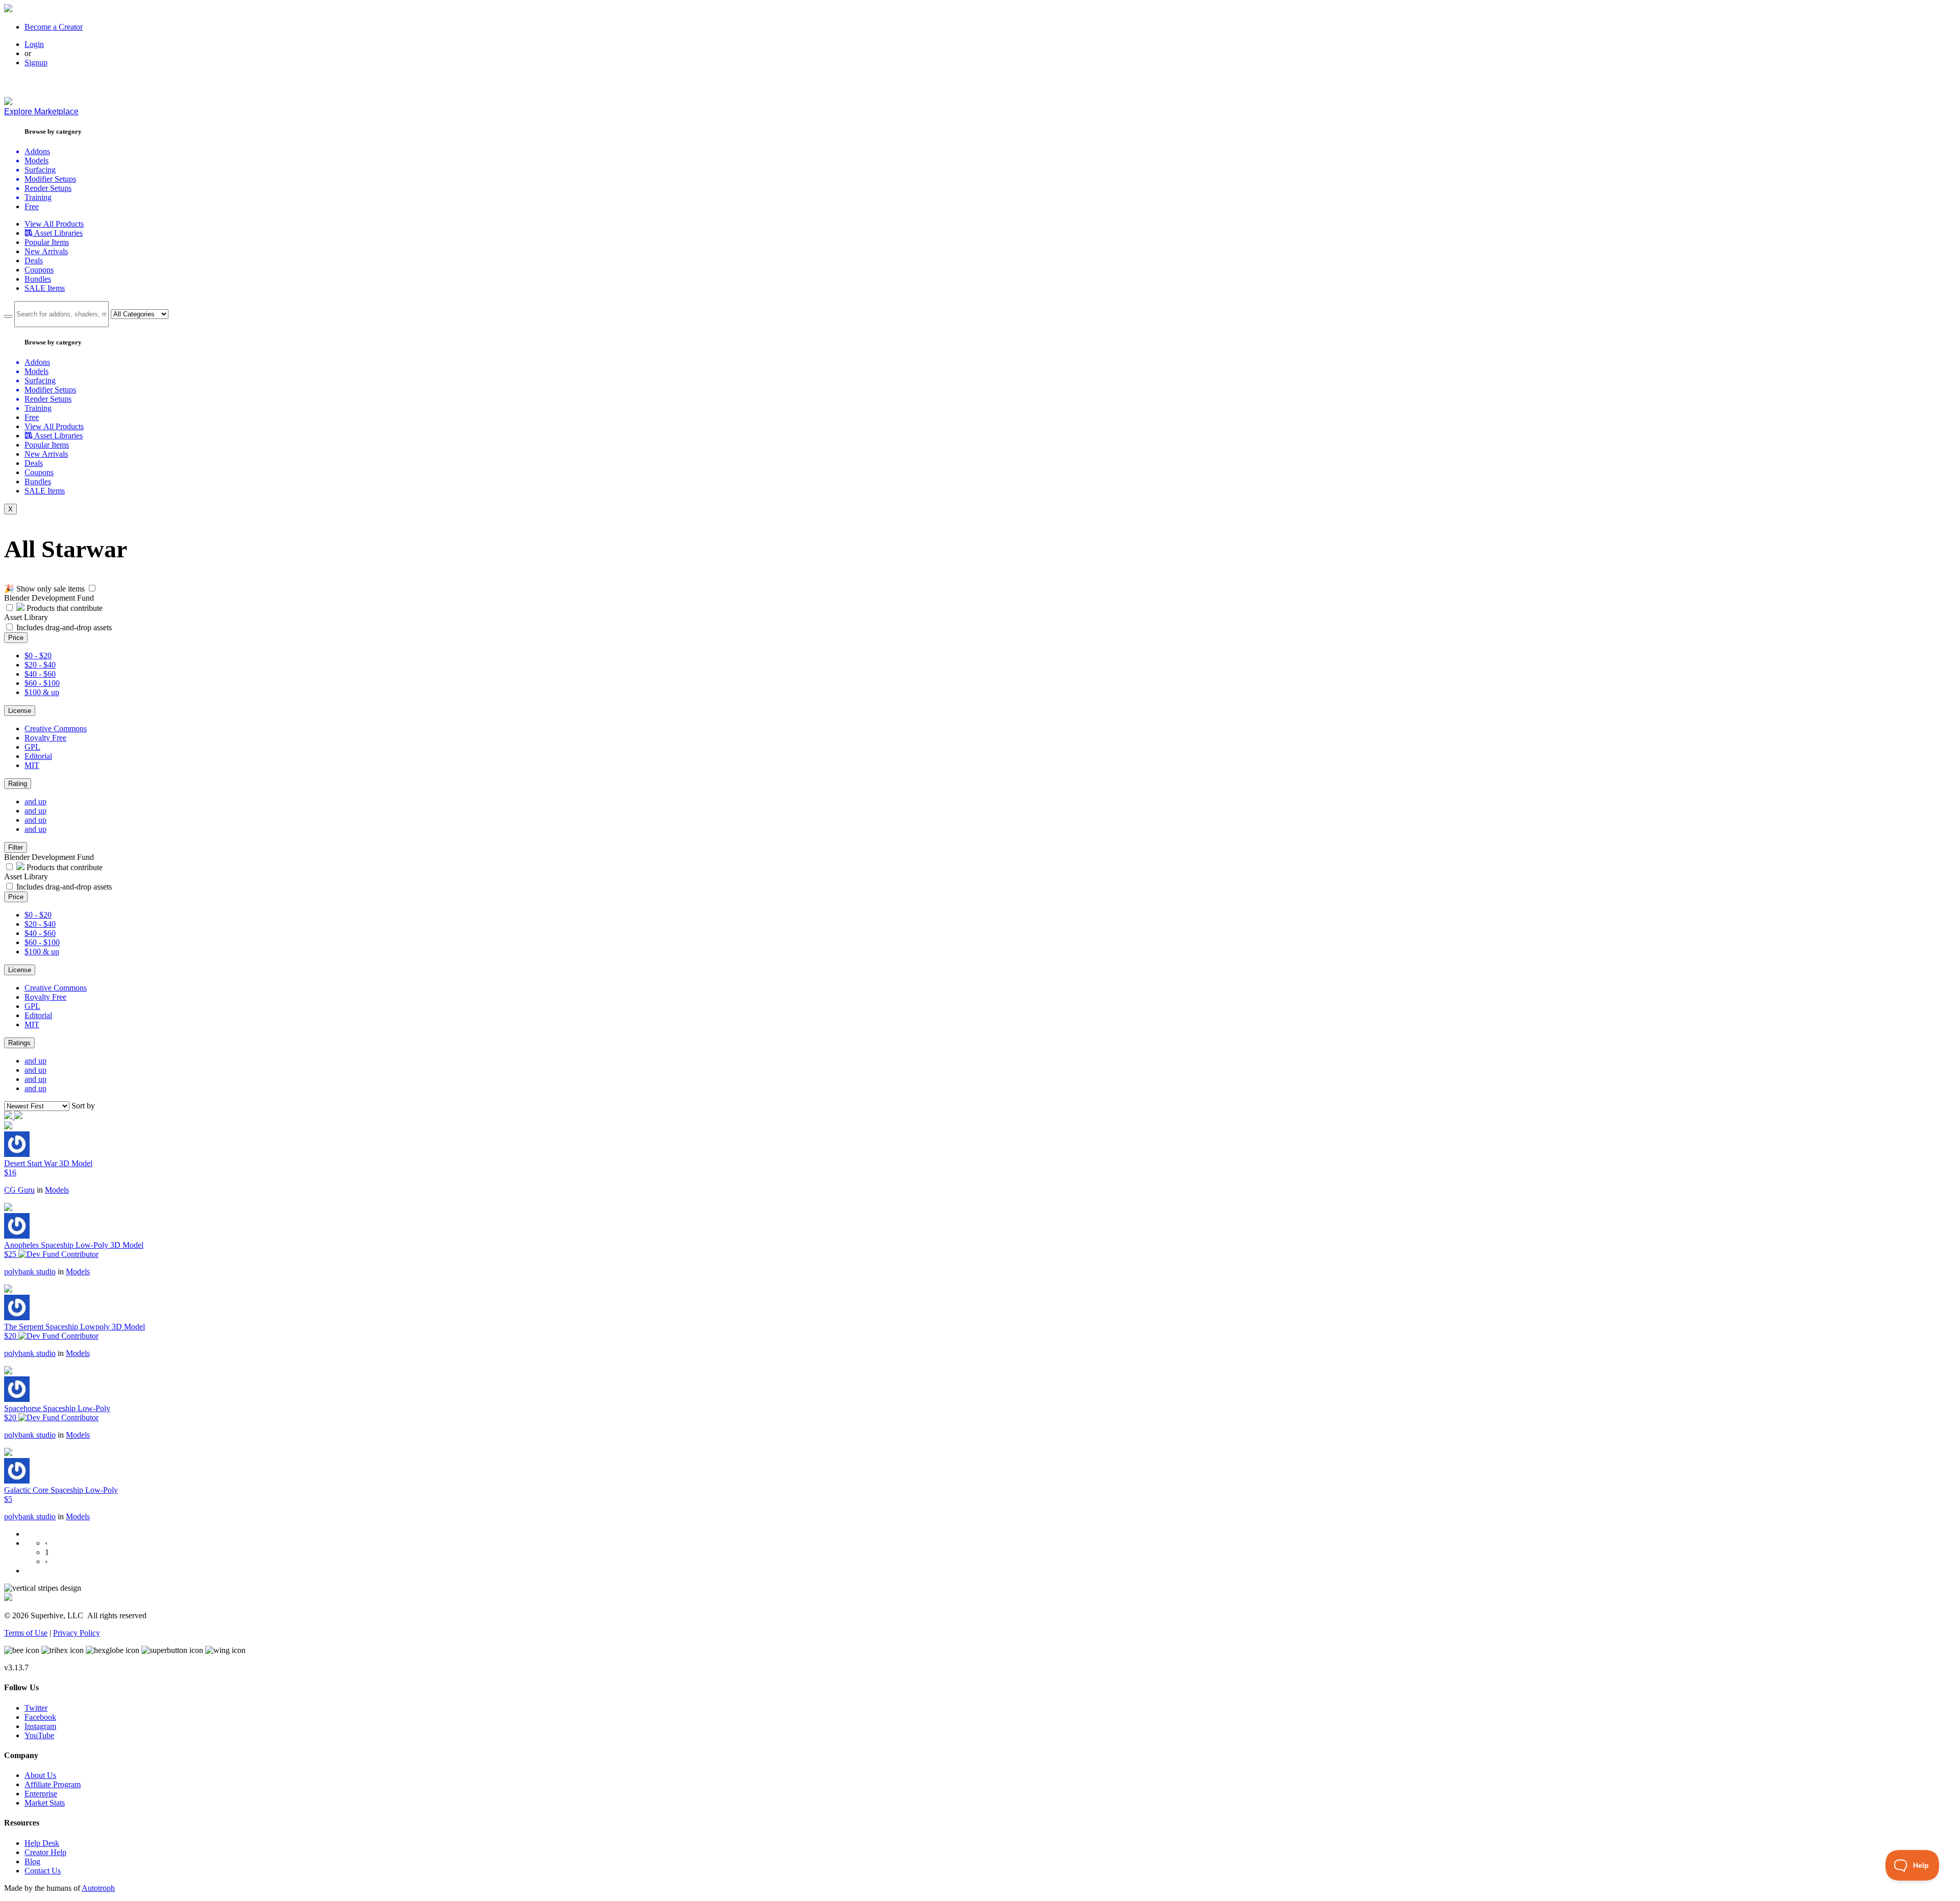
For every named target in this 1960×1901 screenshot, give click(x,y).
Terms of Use (26, 1633)
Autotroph (98, 1888)
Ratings (19, 1043)
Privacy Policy (77, 1633)
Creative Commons (56, 729)
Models (57, 1190)
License (20, 711)
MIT (32, 765)
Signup (36, 63)
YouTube (39, 1735)
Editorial (38, 756)
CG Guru (19, 1190)
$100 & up (42, 692)
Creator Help (45, 1852)
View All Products (54, 224)
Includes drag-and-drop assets (64, 627)
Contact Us (43, 1871)
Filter (16, 847)
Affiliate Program (53, 1784)
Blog (32, 1861)
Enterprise (41, 1794)
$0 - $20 (38, 656)
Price (16, 638)
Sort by (83, 1106)
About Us (40, 1775)
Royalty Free (45, 738)
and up (35, 801)
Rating (18, 784)
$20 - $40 (40, 665)
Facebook (40, 1717)
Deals (34, 261)
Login (34, 44)
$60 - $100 (42, 683)
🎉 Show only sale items (44, 589)
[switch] (92, 588)
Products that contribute (64, 608)
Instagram (40, 1726)
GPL (32, 747)
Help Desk (42, 1843)
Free (32, 206)
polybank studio (30, 1272)
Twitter (36, 1708)
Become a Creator (54, 27)
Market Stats (45, 1803)
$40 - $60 (40, 674)
